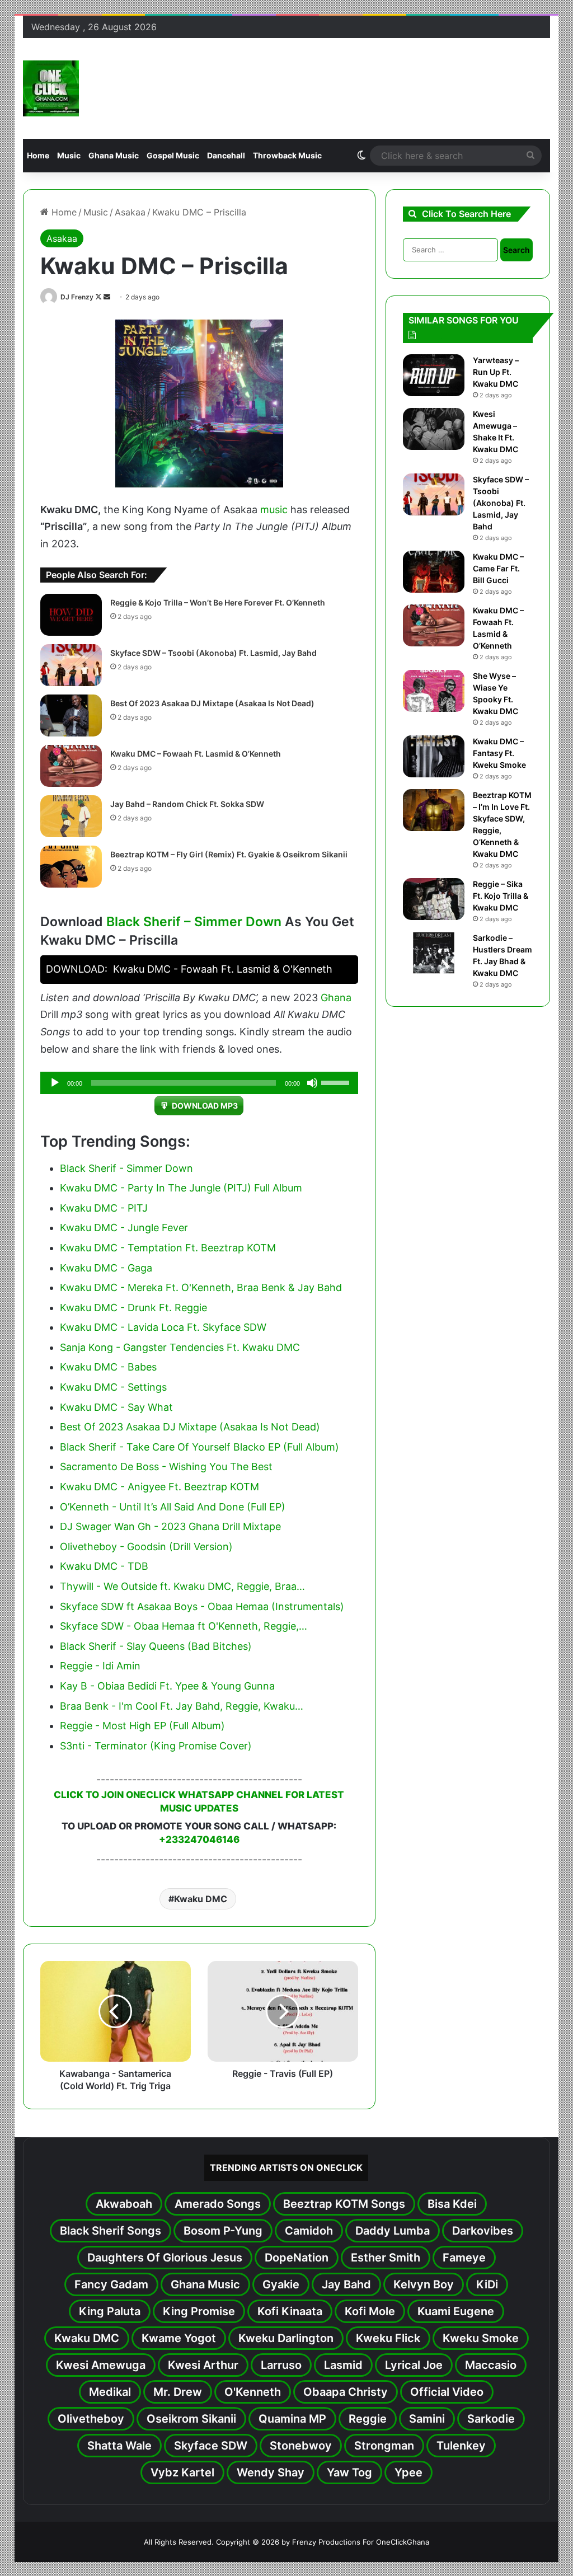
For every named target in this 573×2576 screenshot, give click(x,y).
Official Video (447, 2392)
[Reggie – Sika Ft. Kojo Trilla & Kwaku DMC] (434, 899)
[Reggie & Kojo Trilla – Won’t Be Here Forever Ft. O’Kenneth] (71, 615)
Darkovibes (483, 2231)
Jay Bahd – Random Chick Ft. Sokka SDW (187, 804)
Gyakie (281, 2284)
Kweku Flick (388, 2338)
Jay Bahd (346, 2284)
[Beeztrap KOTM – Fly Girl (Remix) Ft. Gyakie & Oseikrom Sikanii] (71, 867)
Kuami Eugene (456, 2311)
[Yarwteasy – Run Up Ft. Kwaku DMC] (434, 375)
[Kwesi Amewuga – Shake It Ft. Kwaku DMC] (434, 429)
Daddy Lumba (393, 2231)
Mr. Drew (178, 2392)
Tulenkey (461, 2446)
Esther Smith (386, 2258)
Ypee (408, 2472)
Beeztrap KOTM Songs (344, 2204)
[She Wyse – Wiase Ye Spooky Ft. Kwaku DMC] (434, 691)
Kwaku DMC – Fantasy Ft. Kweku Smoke (499, 753)
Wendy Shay (271, 2472)
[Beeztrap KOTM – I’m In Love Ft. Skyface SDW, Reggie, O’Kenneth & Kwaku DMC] (434, 810)
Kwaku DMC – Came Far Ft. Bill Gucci (498, 568)
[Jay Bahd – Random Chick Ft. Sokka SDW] (71, 816)
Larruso (281, 2365)
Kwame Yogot (179, 2338)
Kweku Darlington (286, 2338)
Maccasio (491, 2365)
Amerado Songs (218, 2204)
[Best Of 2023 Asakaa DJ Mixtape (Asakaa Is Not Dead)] (71, 715)
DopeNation (297, 2258)
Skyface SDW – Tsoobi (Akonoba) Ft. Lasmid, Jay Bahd (213, 653)
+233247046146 (199, 1840)
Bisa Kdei (452, 2204)
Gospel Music (173, 155)
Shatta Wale (119, 2446)
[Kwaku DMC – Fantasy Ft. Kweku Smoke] (434, 756)
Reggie (368, 2419)
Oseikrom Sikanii (191, 2419)
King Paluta (110, 2311)
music (274, 510)
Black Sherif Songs (111, 2231)
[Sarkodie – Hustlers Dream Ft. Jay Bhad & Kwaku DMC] (434, 953)
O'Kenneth (253, 2392)
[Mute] (312, 1083)
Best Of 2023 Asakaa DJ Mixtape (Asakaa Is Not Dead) (212, 703)
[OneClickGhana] (51, 88)
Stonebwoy (301, 2446)
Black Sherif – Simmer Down (194, 922)
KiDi (487, 2284)
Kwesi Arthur (203, 2365)
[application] (199, 1083)
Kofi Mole (370, 2311)
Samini (427, 2419)
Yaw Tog (349, 2472)
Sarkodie (491, 2419)
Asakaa (130, 212)
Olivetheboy (91, 2419)
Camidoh (309, 2231)
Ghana (336, 998)
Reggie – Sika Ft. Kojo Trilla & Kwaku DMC (501, 896)
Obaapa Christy (346, 2392)
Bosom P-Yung (223, 2231)
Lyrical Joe (414, 2365)
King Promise (199, 2311)
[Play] (55, 1083)
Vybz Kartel (182, 2472)
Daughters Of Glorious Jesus (165, 2258)
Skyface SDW (211, 2446)
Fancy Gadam (111, 2284)
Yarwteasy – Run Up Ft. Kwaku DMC (496, 372)
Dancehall (226, 155)
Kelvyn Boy (424, 2284)
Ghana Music (114, 155)
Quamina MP (292, 2419)
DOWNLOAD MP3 (205, 1106)
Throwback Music (287, 155)
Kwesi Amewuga (101, 2365)
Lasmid (343, 2365)
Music (69, 155)
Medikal (110, 2392)
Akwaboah (124, 2204)
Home (38, 155)
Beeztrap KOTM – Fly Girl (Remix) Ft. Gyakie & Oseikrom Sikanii (229, 854)
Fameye (464, 2258)
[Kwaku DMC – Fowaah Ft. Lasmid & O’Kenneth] (71, 766)
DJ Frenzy (77, 297)
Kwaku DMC (201, 1899)
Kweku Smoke (481, 2338)
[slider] (337, 1082)
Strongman (384, 2446)
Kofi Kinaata (290, 2311)
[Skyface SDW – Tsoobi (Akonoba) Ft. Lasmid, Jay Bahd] (71, 665)
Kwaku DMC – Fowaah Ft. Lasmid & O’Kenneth (196, 754)
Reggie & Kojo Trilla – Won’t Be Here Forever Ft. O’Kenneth (218, 602)
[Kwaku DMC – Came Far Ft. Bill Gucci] (434, 572)
